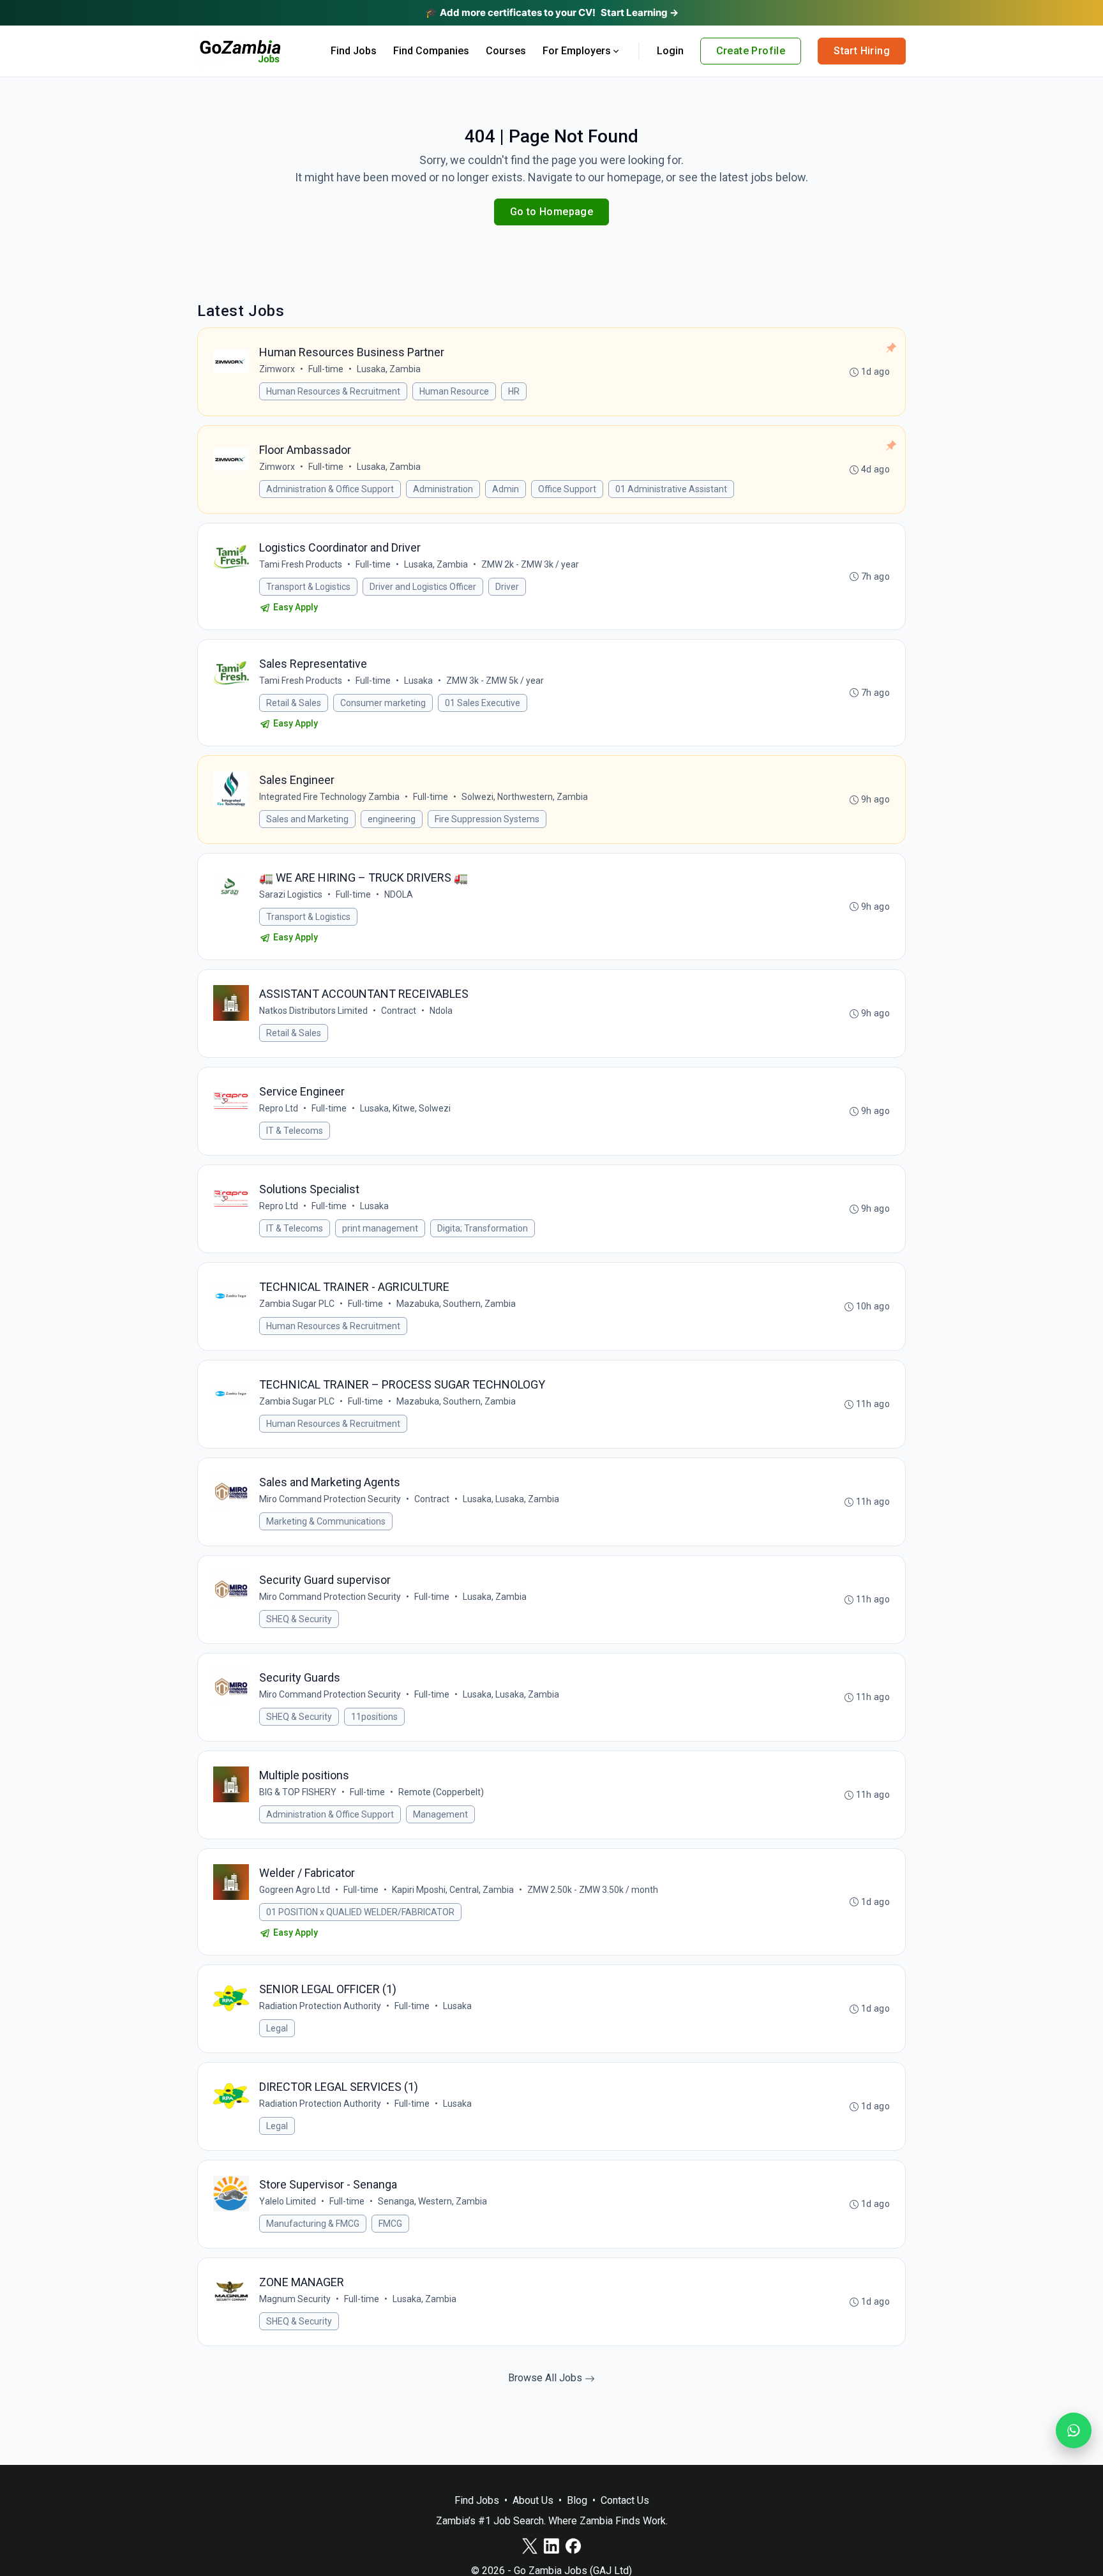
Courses (506, 51)
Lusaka (418, 681)
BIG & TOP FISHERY (298, 1792)
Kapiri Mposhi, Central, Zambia (453, 1890)
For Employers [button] (577, 51)
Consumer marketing (383, 703)
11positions (374, 1717)
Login (670, 51)
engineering (392, 819)
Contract (399, 1011)
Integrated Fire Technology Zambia (329, 797)
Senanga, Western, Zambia (432, 2201)
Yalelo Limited (288, 2201)
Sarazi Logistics (291, 894)
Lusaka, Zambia (389, 369)
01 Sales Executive (483, 703)
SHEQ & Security (299, 1619)
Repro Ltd (279, 1108)
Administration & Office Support (330, 489)
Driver (507, 587)
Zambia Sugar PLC (297, 1304)
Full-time (326, 369)
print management (380, 1228)
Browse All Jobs (546, 2378)
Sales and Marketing (307, 819)
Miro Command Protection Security (330, 1499)
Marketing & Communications (326, 1521)
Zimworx (277, 369)
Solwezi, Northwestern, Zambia (525, 797)
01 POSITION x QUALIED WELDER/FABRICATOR (360, 1912)
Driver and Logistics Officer (423, 587)
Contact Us (625, 2500)
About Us (533, 2500)
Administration (443, 489)
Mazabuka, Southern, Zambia (456, 1304)
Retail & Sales (294, 703)
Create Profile (751, 51)
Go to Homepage (552, 212)
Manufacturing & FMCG (313, 2224)
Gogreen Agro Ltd (295, 1890)
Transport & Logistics (308, 587)
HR (514, 391)
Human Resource (454, 391)
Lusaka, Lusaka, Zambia (511, 1499)
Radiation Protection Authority (320, 2006)
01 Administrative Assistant (671, 489)
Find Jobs (354, 51)
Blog (577, 2500)
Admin (506, 489)
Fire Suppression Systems (487, 819)
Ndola (441, 1011)
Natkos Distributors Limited (313, 1011)
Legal (277, 2028)
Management (440, 1814)
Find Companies (431, 51)
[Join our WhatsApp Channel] (1074, 2430)
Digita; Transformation (483, 1228)
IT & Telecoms (295, 1131)
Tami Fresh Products (301, 564)
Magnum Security (295, 2299)
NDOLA (399, 894)
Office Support (567, 489)
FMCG (390, 2224)
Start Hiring (862, 51)
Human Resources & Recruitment (333, 391)
